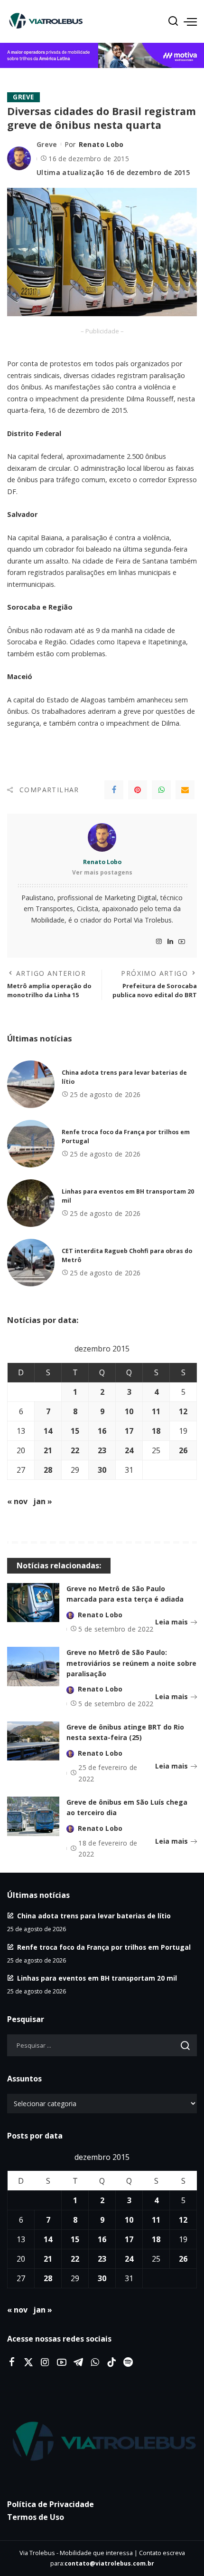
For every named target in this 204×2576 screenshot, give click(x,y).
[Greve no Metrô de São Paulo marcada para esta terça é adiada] (33, 1603)
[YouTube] (182, 942)
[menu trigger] (190, 21)
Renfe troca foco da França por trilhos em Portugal (104, 1947)
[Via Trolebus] (102, 2442)
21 (48, 1450)
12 (183, 1411)
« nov (17, 1501)
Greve (23, 97)
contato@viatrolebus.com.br (109, 2563)
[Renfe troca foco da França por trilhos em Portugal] (31, 1144)
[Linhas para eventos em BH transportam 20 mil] (31, 1203)
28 (48, 1470)
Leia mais (172, 1622)
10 (129, 1411)
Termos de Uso (36, 2517)
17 (129, 1431)
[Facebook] (114, 790)
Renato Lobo (101, 144)
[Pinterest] (138, 790)
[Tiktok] (111, 2362)
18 (156, 1431)
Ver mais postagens (102, 872)
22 (75, 1450)
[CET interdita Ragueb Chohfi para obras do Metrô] (31, 1263)
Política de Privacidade (51, 2504)
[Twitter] (28, 2362)
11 (156, 1411)
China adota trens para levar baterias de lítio (94, 1916)
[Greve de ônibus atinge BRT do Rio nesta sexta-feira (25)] (33, 1741)
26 (183, 1450)
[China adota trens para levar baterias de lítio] (31, 1084)
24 (129, 1450)
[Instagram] (159, 942)
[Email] (185, 790)
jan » (43, 1501)
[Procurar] (173, 21)
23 (102, 1450)
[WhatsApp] (161, 790)
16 (102, 1431)
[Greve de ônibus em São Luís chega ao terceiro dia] (33, 1816)
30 (102, 1470)
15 (75, 1431)
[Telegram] (78, 2362)
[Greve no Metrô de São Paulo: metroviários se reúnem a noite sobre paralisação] (33, 1667)
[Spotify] (128, 2362)
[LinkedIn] (170, 942)
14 (48, 1431)
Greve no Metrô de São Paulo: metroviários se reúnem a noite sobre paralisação (131, 1663)
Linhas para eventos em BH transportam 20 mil (97, 1978)
